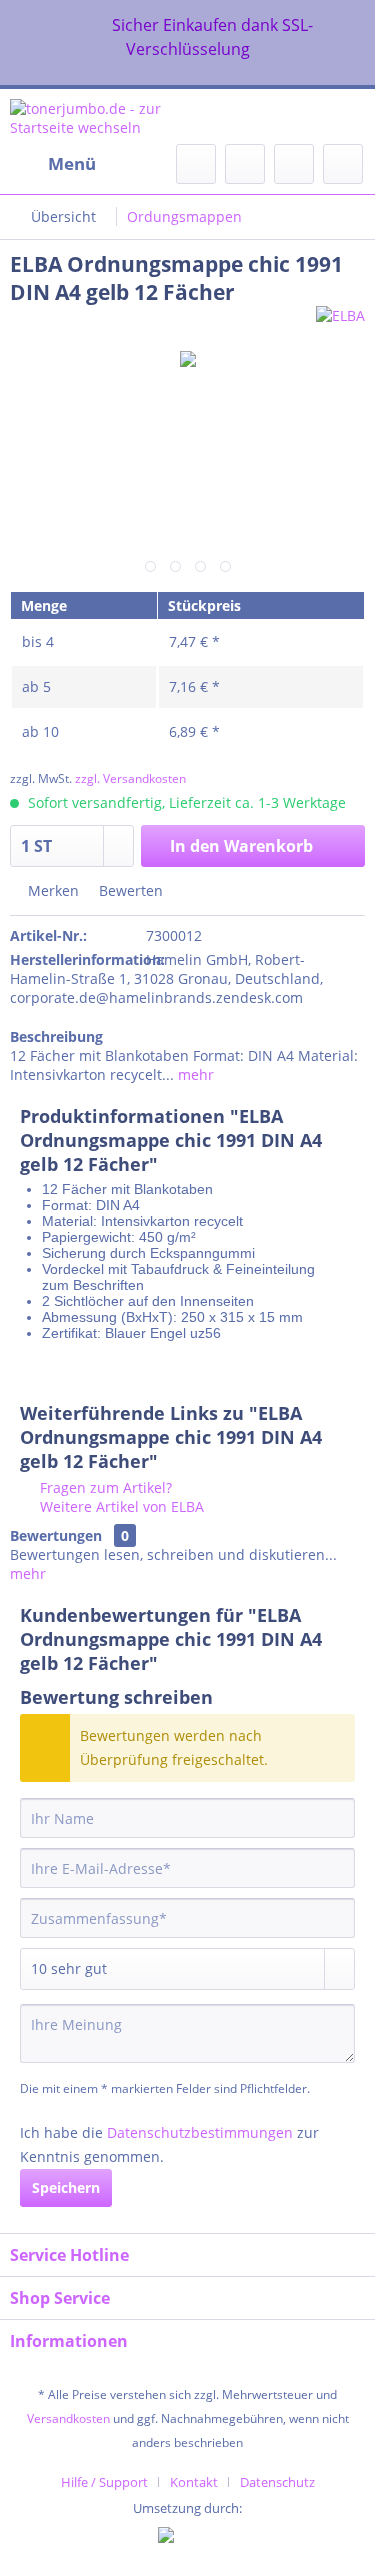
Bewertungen (56, 1535)
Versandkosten (68, 2418)
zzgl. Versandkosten (130, 778)
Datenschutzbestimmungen (200, 2132)
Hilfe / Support (104, 2482)
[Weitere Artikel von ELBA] (340, 323)
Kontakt (194, 2482)
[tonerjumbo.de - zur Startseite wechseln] (99, 116)
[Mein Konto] (294, 164)
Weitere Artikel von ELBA (120, 1506)
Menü (72, 163)
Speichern (66, 2187)
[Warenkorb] (343, 164)
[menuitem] (53, 164)
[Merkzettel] (245, 164)
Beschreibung (56, 1036)
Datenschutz (277, 2482)
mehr (194, 1074)
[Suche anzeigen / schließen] (196, 164)
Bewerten (129, 890)
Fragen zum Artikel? (104, 1487)
